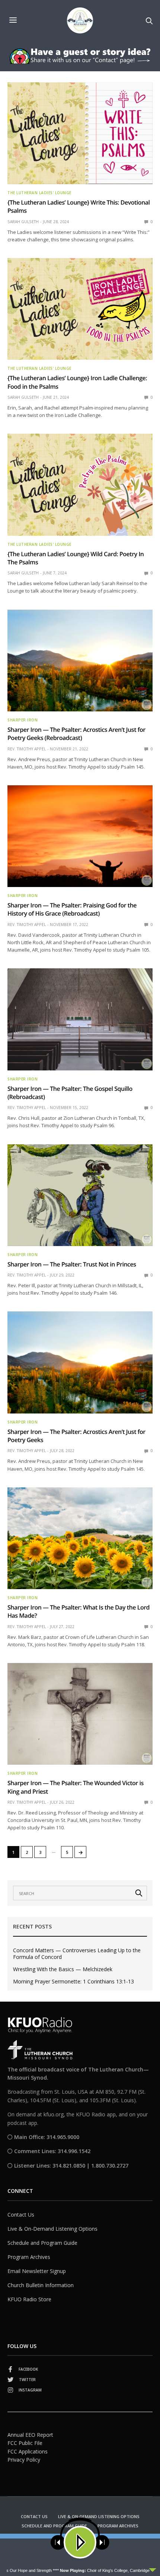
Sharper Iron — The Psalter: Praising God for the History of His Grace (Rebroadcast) (72, 909)
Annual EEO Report (30, 2435)
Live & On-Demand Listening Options (52, 2229)
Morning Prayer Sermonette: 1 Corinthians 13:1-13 (73, 1982)
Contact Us (21, 2215)
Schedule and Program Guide (42, 2243)
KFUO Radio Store (29, 2299)
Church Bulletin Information (41, 2285)
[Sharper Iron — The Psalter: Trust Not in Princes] (80, 1195)
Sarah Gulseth (23, 222)
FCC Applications (28, 2451)
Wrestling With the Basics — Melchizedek (63, 1969)
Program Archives (29, 2257)
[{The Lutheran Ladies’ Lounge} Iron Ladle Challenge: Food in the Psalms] (80, 309)
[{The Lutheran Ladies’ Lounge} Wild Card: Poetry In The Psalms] (80, 485)
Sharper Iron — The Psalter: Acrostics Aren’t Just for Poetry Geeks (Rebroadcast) (76, 734)
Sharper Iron (23, 720)
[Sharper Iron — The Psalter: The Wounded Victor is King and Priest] (80, 1714)
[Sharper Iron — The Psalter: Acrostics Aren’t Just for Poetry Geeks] (80, 1362)
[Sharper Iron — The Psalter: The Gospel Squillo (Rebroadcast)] (80, 1019)
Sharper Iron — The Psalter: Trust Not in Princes (72, 1264)
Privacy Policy (24, 2460)
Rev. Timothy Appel (27, 749)
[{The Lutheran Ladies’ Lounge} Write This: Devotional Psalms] (80, 133)
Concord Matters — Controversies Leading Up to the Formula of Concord (77, 1954)
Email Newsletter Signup (37, 2271)
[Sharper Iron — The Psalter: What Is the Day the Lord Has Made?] (80, 1538)
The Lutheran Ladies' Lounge (39, 193)
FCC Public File (25, 2443)
